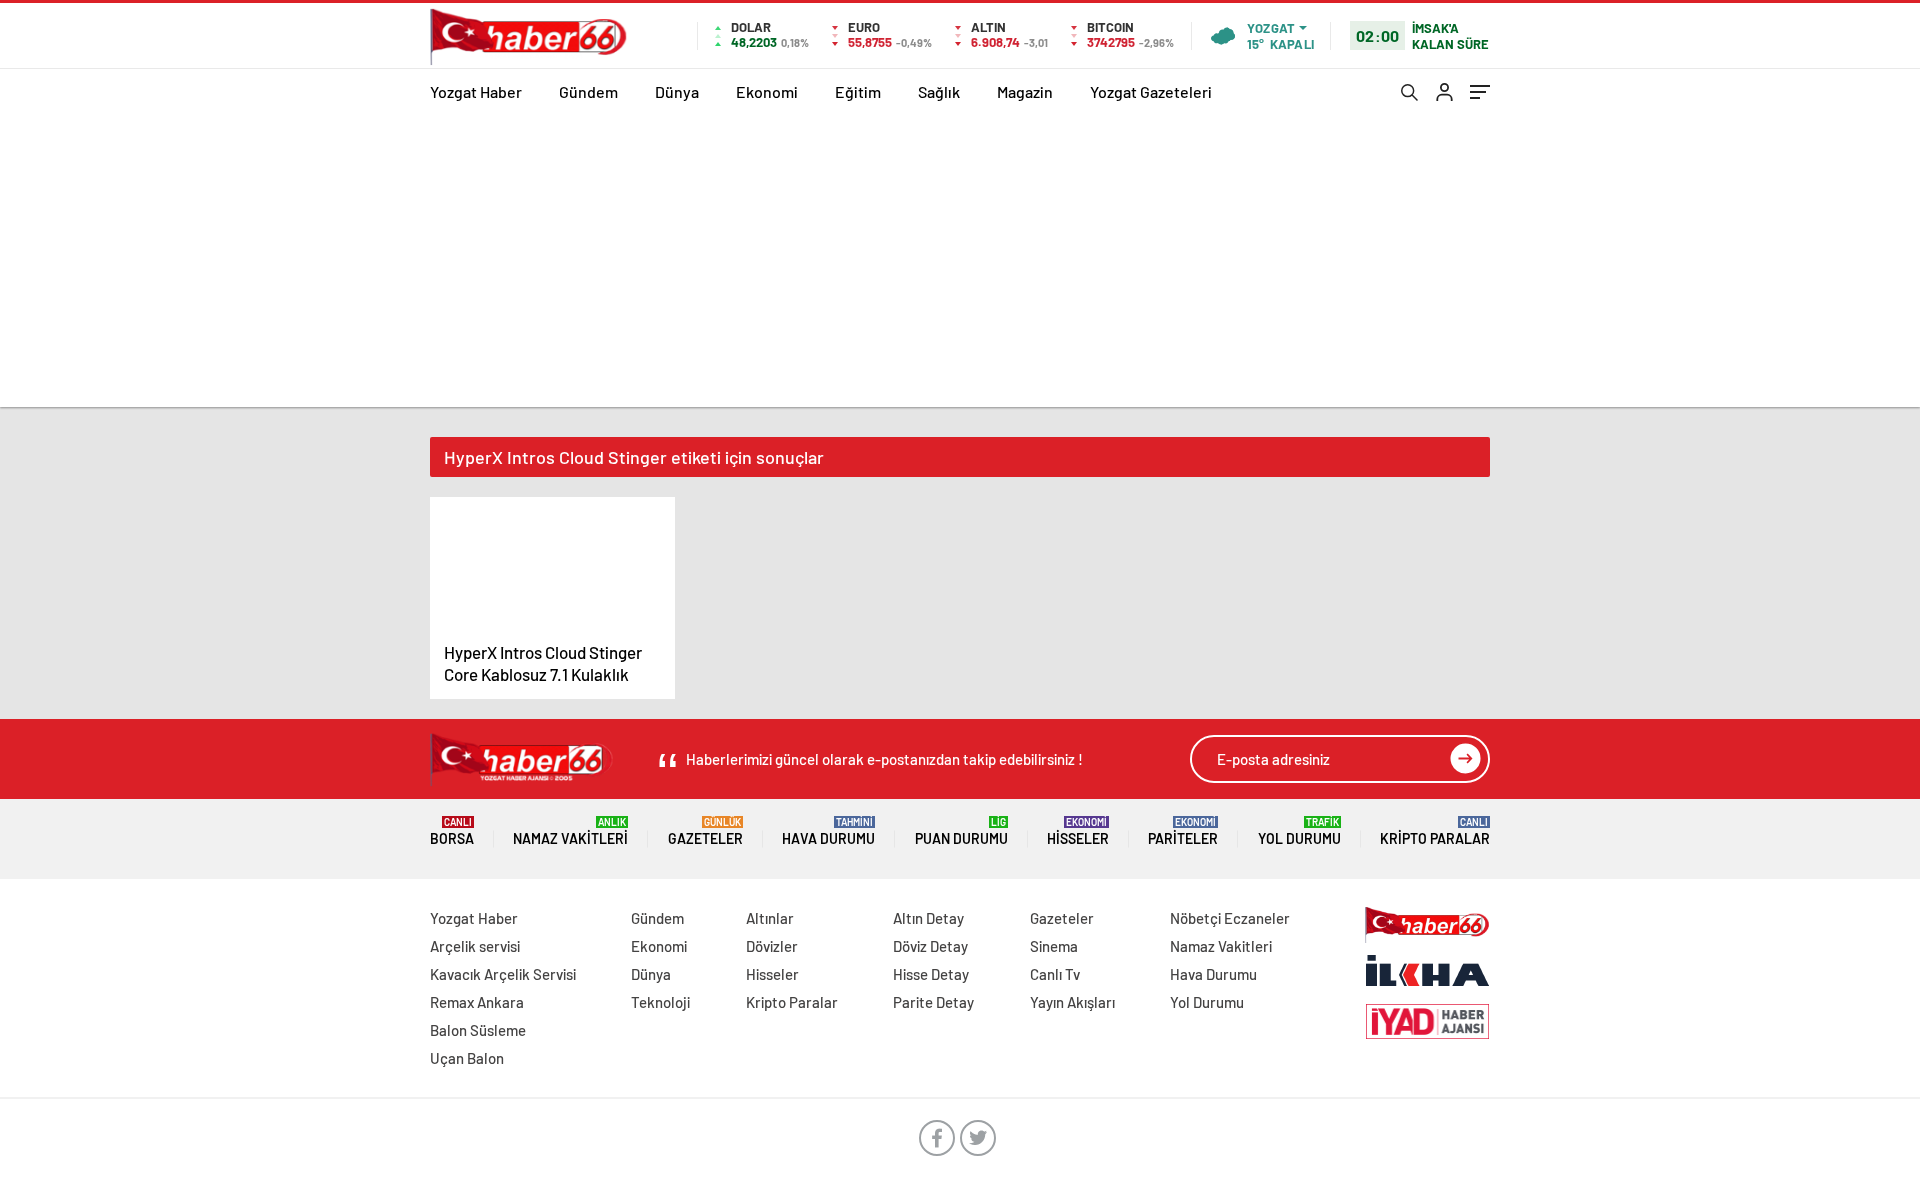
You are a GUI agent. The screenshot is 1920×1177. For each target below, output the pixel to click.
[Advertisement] (960, 267)
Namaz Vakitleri (570, 831)
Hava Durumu (828, 831)
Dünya (677, 91)
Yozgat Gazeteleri (1151, 91)
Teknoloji (660, 1002)
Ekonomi (767, 91)
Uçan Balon (467, 1058)
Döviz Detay (930, 946)
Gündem (588, 91)
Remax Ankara (477, 1002)
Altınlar (770, 918)
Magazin (1025, 91)
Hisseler (1078, 831)
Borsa (452, 831)
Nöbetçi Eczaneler (1230, 918)
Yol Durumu (1299, 831)
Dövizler (772, 946)
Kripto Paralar (1435, 831)
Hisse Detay (931, 974)
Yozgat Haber (476, 91)
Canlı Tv (1055, 974)
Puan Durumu (961, 831)
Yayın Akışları (1072, 1002)
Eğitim (858, 91)
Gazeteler (705, 831)
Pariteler (1183, 831)
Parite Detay (933, 1002)
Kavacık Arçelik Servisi (503, 974)
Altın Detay (928, 918)
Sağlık (939, 91)
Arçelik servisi (475, 946)
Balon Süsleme (478, 1030)
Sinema (1054, 946)
